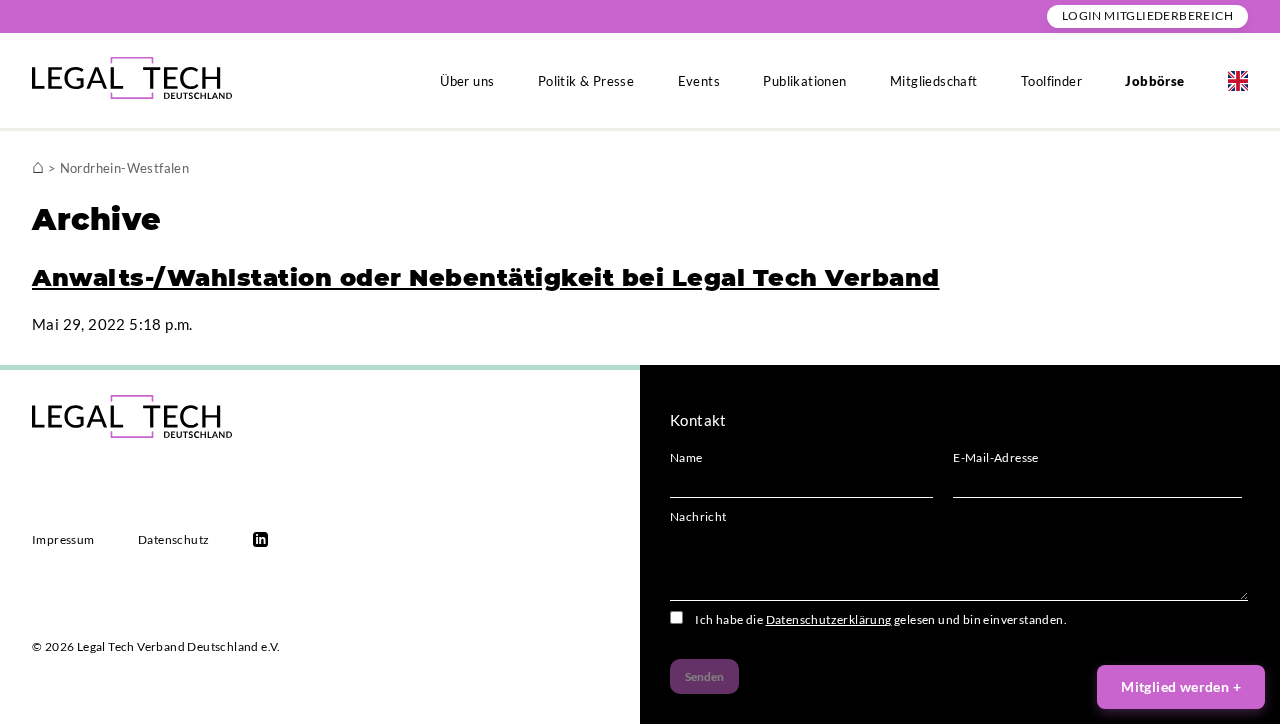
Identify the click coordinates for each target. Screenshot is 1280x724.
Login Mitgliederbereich (1147, 15)
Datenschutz (173, 539)
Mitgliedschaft (934, 81)
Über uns (467, 81)
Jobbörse (1154, 81)
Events (699, 81)
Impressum (63, 539)
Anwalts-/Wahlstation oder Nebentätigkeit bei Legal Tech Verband (486, 277)
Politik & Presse (586, 81)
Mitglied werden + (1181, 686)
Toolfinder (1051, 81)
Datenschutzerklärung (829, 619)
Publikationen (804, 81)
